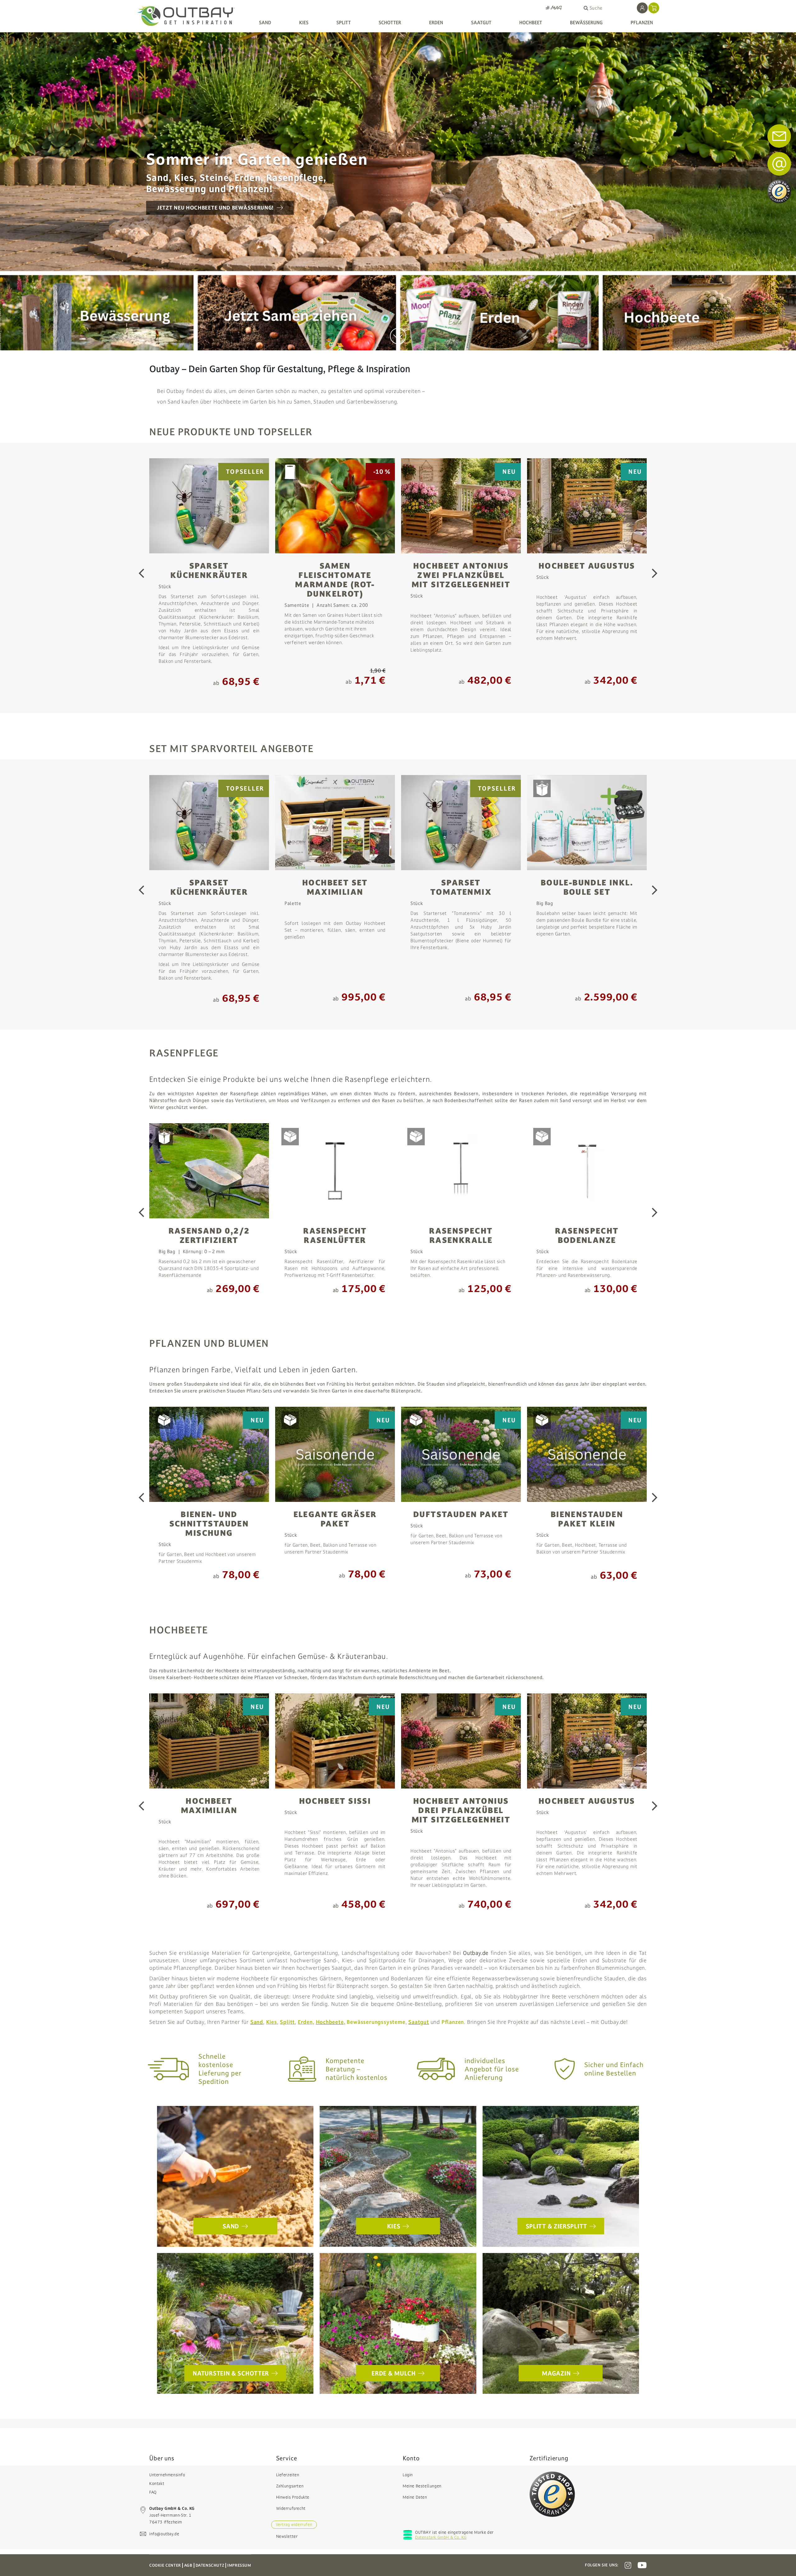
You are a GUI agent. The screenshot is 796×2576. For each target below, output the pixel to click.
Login (408, 2475)
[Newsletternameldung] (779, 136)
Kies (304, 23)
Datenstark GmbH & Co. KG (441, 2537)
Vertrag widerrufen (294, 2525)
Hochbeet (531, 23)
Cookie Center (165, 2565)
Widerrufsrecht (291, 2509)
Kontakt (157, 2484)
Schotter (390, 23)
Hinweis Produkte (293, 2497)
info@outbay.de (164, 2534)
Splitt (344, 23)
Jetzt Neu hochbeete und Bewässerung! (215, 208)
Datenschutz (210, 2565)
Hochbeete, (331, 2022)
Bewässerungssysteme (376, 2022)
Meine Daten (415, 2497)
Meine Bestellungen (422, 2486)
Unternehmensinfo (167, 2475)
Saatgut (481, 23)
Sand (265, 23)
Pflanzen (642, 23)
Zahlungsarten (290, 2486)
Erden (436, 23)
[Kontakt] (779, 164)
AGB (188, 2565)
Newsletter (287, 2537)
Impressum (239, 2565)
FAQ (153, 2492)
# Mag (554, 8)
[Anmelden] (642, 8)
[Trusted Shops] (552, 2494)
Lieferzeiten (288, 2475)
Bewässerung (586, 23)
